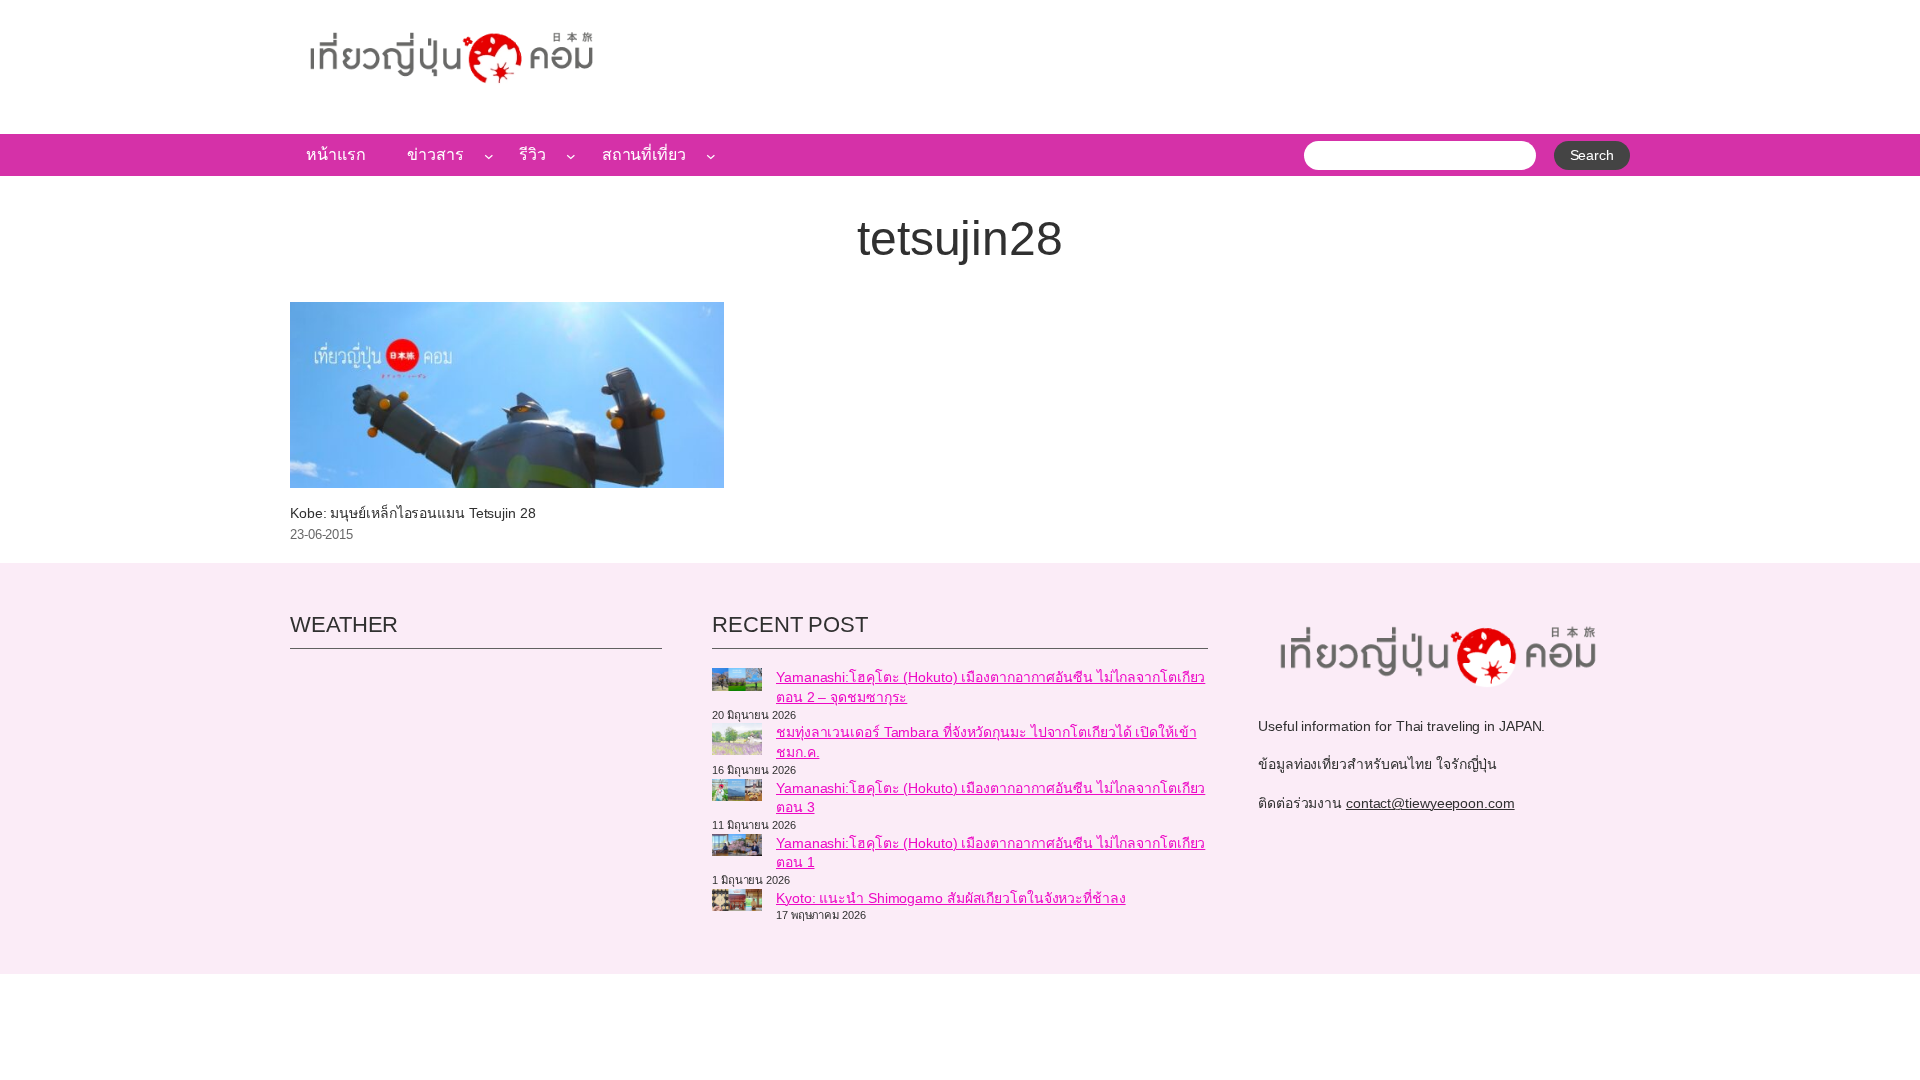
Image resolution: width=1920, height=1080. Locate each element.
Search (1592, 155)
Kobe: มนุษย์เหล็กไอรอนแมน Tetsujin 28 (413, 513)
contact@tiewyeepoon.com (1430, 803)
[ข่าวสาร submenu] (489, 155)
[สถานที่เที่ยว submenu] (711, 155)
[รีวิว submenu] (571, 155)
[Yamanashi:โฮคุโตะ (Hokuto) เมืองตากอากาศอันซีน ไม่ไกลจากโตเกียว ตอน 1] (737, 848)
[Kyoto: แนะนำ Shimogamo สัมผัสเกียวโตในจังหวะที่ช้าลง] (737, 903)
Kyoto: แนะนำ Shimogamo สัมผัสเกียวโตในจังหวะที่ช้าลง (951, 898)
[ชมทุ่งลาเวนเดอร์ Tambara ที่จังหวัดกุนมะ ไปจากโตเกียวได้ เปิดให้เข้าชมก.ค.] (737, 742)
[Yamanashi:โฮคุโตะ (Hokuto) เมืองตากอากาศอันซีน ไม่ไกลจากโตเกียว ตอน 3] (737, 793)
